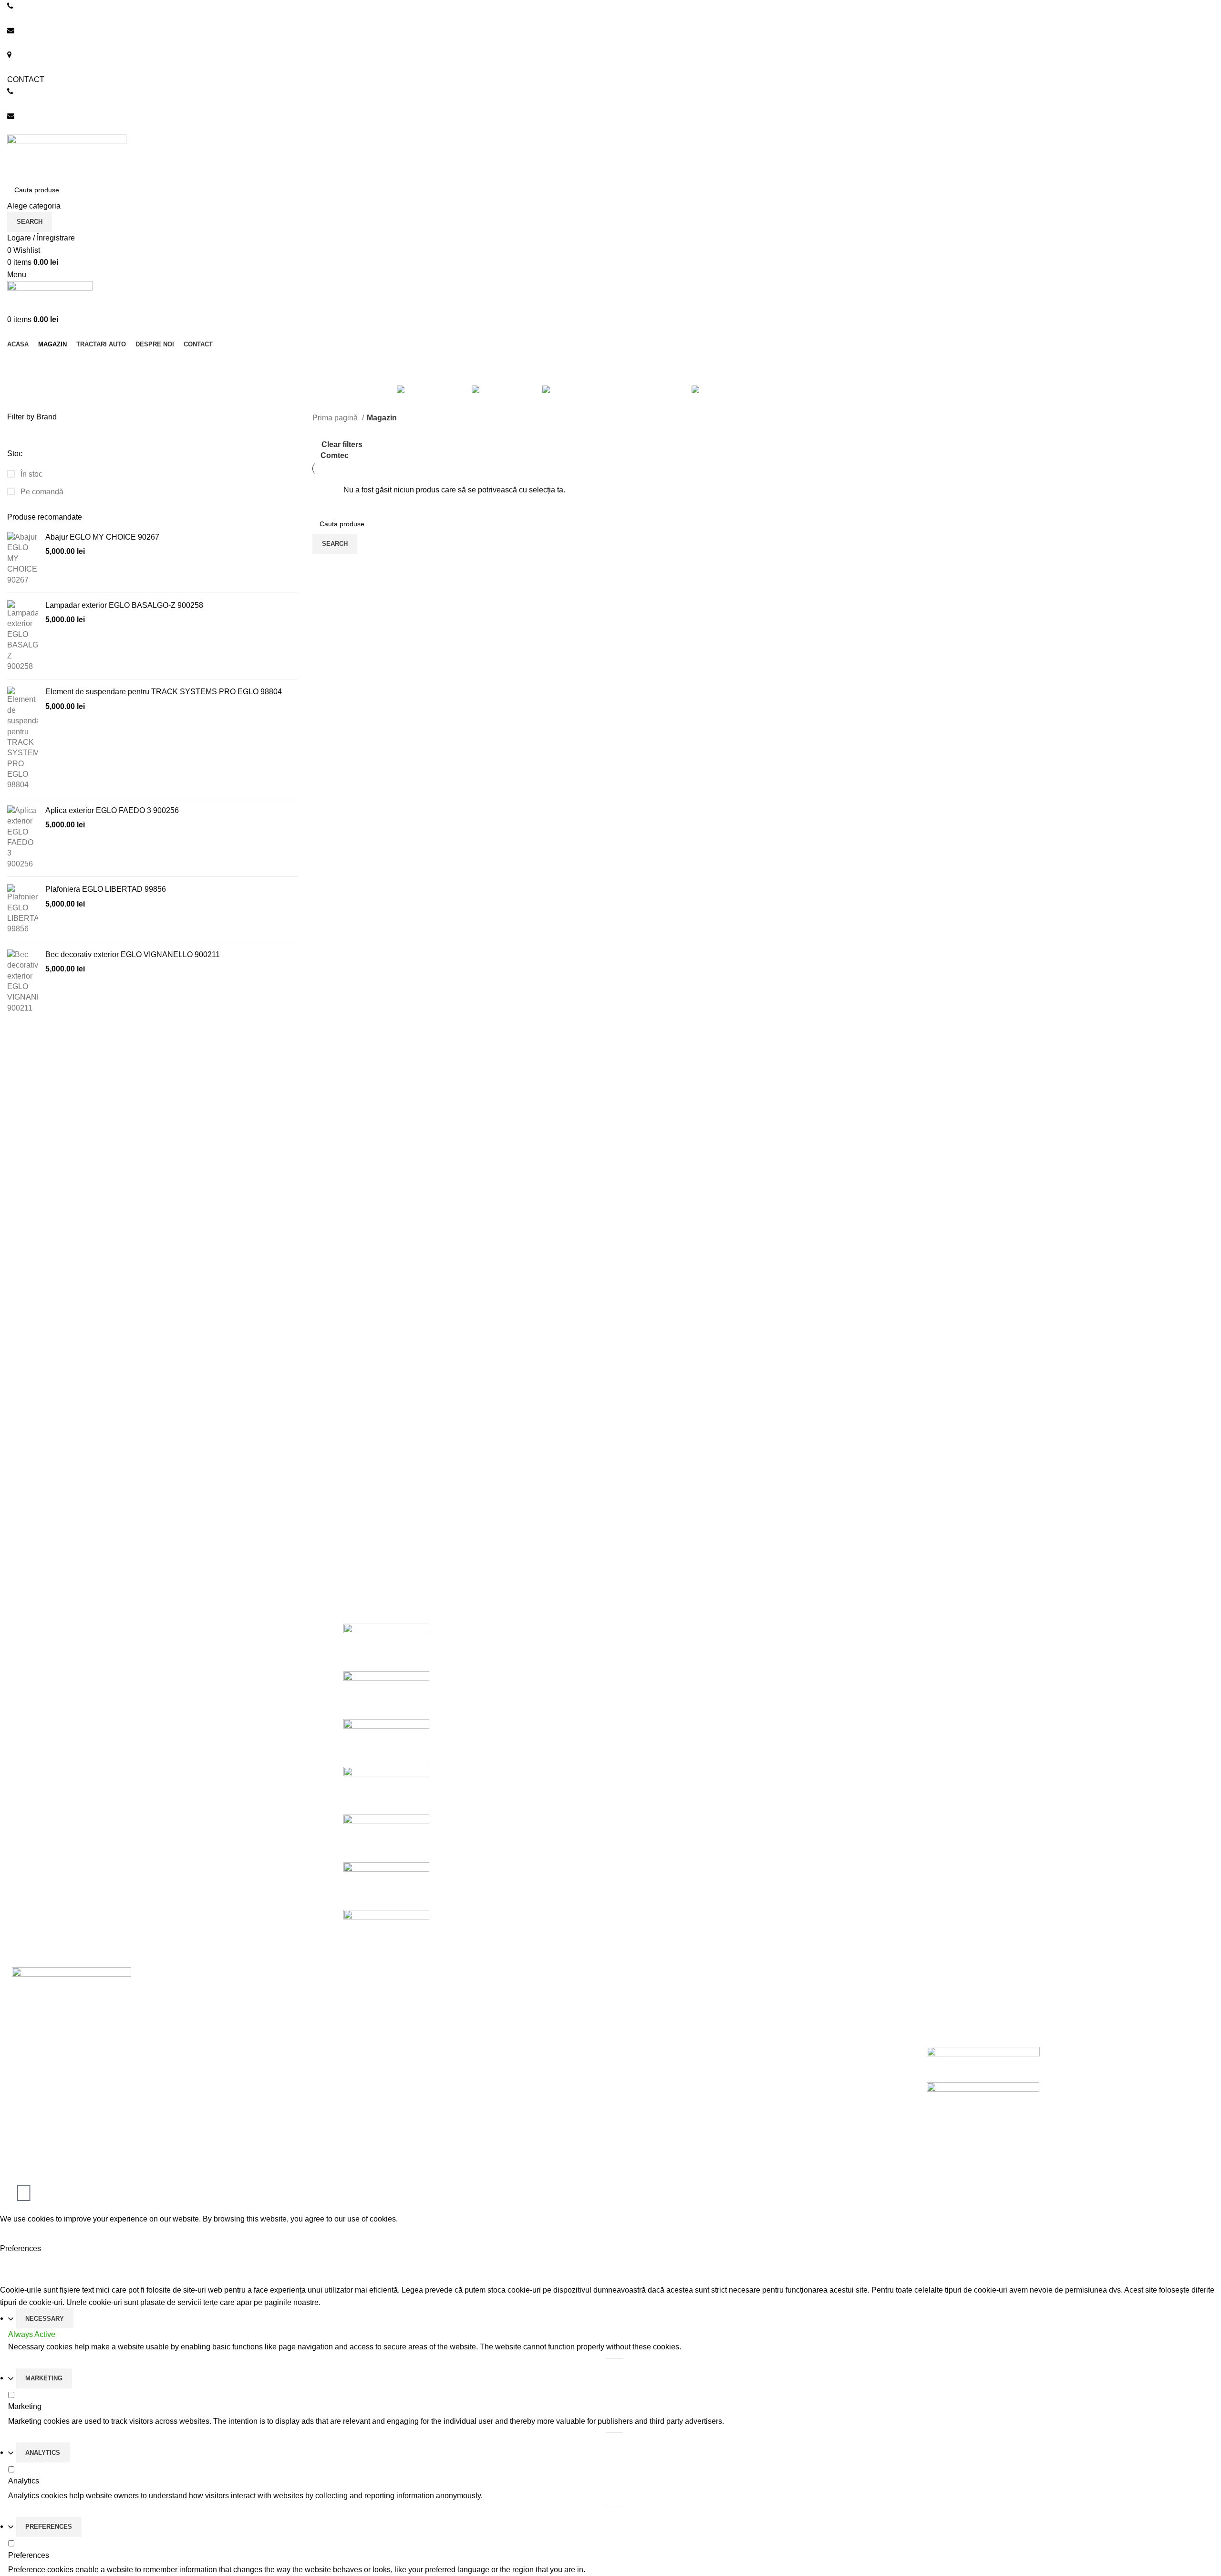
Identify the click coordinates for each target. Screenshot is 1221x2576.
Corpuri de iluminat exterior (663, 2006)
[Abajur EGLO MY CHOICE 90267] (23, 559)
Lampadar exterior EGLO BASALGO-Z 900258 (124, 605)
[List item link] (153, 2114)
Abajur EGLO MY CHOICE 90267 (102, 537)
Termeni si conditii (953, 2023)
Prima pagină (336, 418)
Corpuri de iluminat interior (662, 1987)
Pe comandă (41, 492)
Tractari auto (639, 2059)
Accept (19, 2233)
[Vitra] (386, 1647)
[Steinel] (386, 1742)
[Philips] (386, 1790)
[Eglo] (386, 1885)
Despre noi (331, 2006)
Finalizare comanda (346, 2059)
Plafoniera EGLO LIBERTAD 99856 (106, 889)
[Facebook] (24, 2193)
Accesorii (633, 2041)
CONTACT (26, 79)
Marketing (44, 2378)
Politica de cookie (953, 1987)
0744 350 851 (31, 18)
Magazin (327, 2023)
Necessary (45, 2319)
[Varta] (386, 1695)
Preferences (49, 2527)
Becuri (629, 2023)
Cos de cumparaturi (346, 2041)
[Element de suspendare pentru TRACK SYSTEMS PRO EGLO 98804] (23, 739)
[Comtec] (386, 1933)
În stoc (31, 474)
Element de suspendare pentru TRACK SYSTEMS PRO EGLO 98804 (164, 692)
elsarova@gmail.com (43, 128)
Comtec (335, 455)
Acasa (323, 1987)
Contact (326, 2077)
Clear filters (342, 445)
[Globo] (386, 1838)
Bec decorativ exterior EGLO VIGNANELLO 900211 (133, 954)
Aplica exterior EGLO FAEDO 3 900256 (112, 810)
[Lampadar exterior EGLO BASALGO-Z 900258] (23, 636)
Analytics (43, 2453)
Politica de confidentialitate (968, 2006)
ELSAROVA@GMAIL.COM (53, 43)
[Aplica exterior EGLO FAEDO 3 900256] (23, 837)
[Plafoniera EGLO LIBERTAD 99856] (23, 909)
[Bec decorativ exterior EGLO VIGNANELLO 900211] (23, 981)
